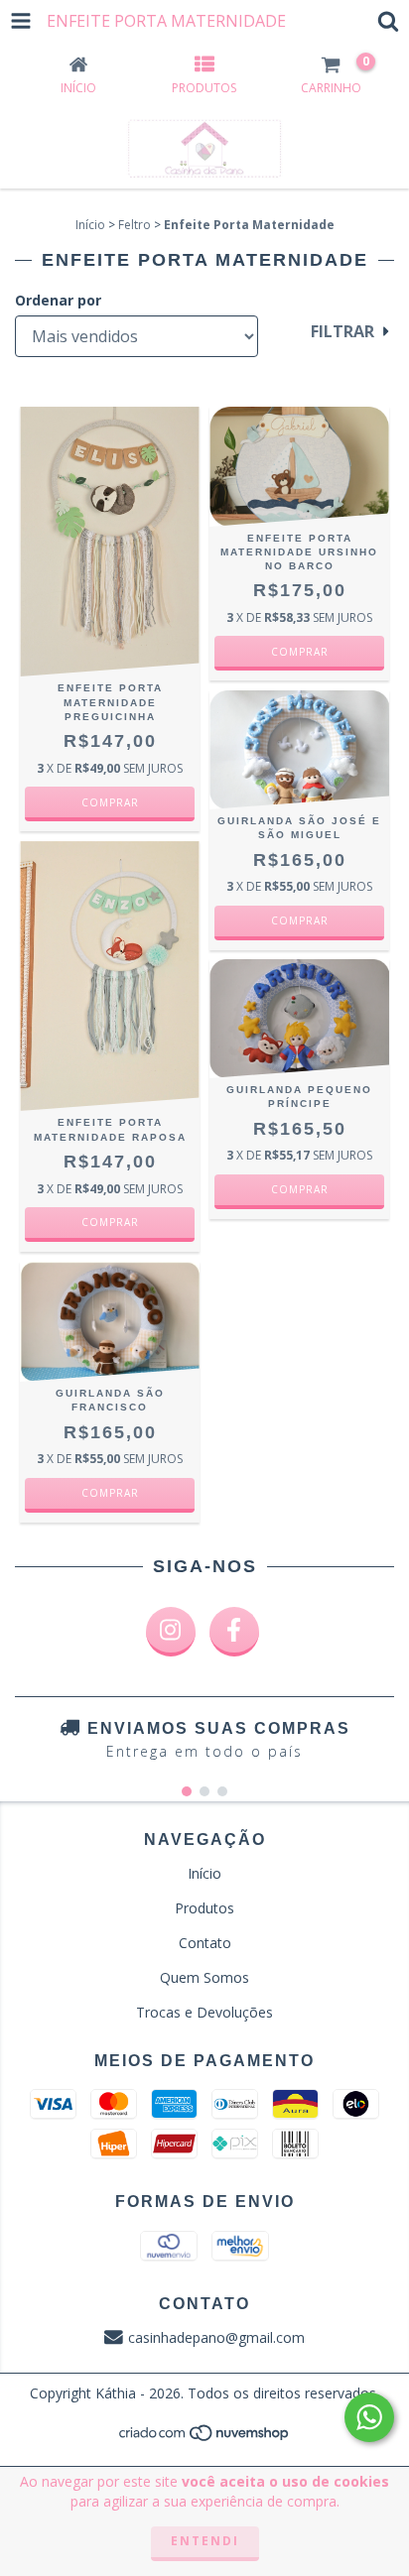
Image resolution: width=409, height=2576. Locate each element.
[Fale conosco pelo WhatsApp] (369, 2417)
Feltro (135, 225)
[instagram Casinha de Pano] (171, 1632)
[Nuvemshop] (205, 2438)
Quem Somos (204, 1977)
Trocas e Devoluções (204, 2012)
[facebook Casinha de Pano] (234, 1632)
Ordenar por (58, 300)
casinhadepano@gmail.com (216, 2337)
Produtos (204, 1908)
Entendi (205, 2541)
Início (90, 225)
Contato (205, 1943)
